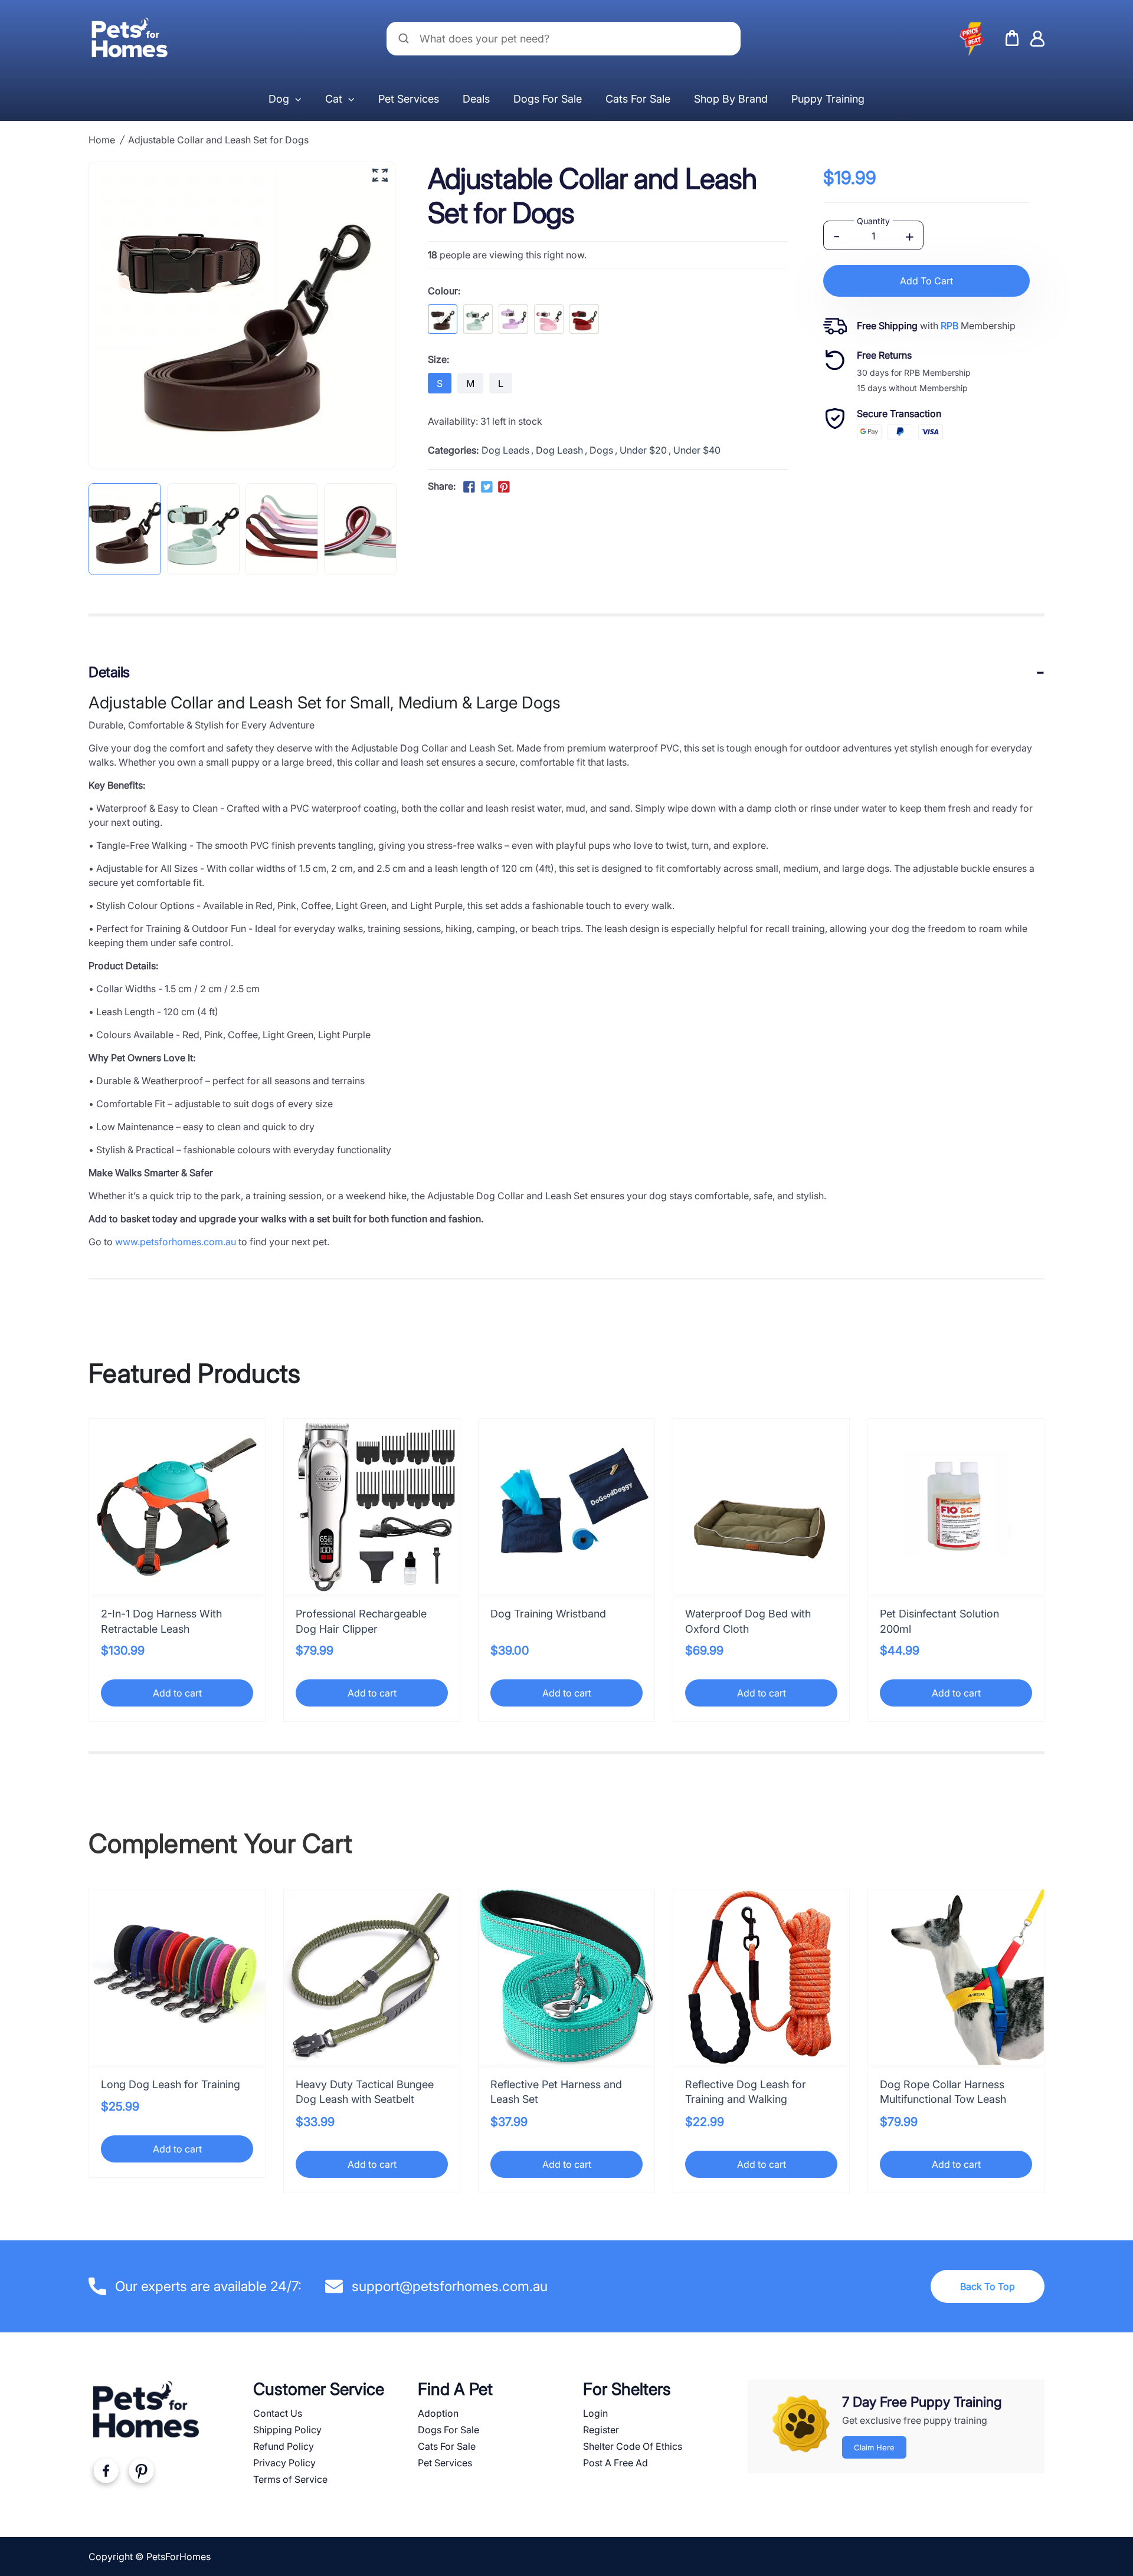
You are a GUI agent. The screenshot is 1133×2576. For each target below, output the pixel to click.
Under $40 (697, 450)
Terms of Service (290, 2479)
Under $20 (643, 450)
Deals (476, 99)
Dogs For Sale (548, 99)
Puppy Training (828, 99)
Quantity (873, 221)
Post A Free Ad (615, 2463)
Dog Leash (559, 450)
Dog (279, 99)
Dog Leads (505, 450)
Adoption (438, 2413)
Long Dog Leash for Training (171, 2084)
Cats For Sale (638, 99)
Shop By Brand (731, 99)
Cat (334, 99)
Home (102, 140)
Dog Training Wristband (548, 1614)
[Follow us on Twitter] (486, 487)
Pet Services (409, 99)
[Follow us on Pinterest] (504, 487)
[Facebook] (106, 2473)
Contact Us (278, 2413)
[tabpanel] (125, 529)
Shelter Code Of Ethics (633, 2446)
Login (595, 2413)
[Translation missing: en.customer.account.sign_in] (1037, 39)
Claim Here (874, 2447)
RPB (949, 326)
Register (601, 2430)
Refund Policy (284, 2446)
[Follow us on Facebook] (469, 487)
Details (109, 672)
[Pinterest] (141, 2473)
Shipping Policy (287, 2430)
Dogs (601, 450)
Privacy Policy (284, 2463)
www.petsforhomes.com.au (176, 1242)
